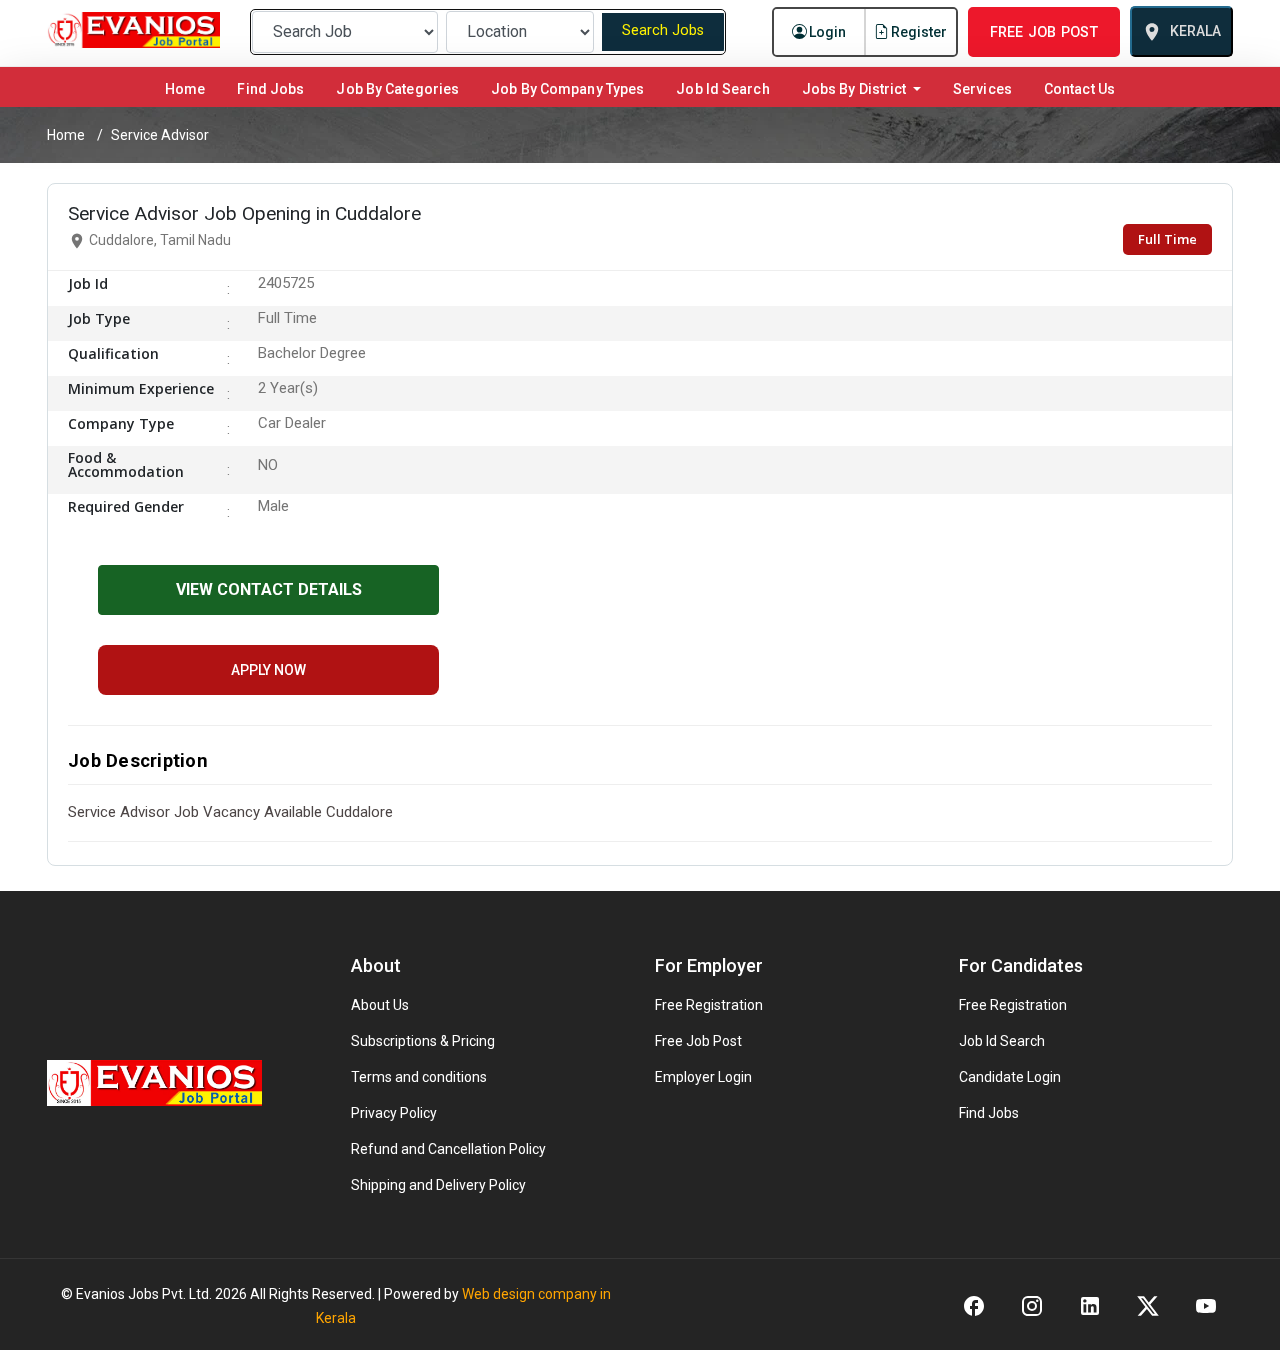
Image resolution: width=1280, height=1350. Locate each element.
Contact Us (1079, 89)
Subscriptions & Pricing (423, 1041)
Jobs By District (856, 89)
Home (189, 88)
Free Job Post (698, 1041)
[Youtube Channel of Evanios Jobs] (1206, 1304)
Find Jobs (270, 89)
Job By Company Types (567, 89)
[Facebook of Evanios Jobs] (974, 1304)
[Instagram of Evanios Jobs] (1032, 1304)
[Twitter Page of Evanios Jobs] (1148, 1304)
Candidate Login (1010, 1077)
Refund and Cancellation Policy (448, 1149)
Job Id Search (722, 89)
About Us (380, 1005)
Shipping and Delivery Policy (438, 1185)
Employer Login (703, 1077)
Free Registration (709, 1005)
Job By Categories (397, 89)
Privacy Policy (394, 1113)
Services (982, 89)
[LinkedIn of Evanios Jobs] (1090, 1304)
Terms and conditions (419, 1077)
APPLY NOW (268, 670)
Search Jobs (663, 30)
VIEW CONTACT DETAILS (269, 589)
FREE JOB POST (1044, 32)
